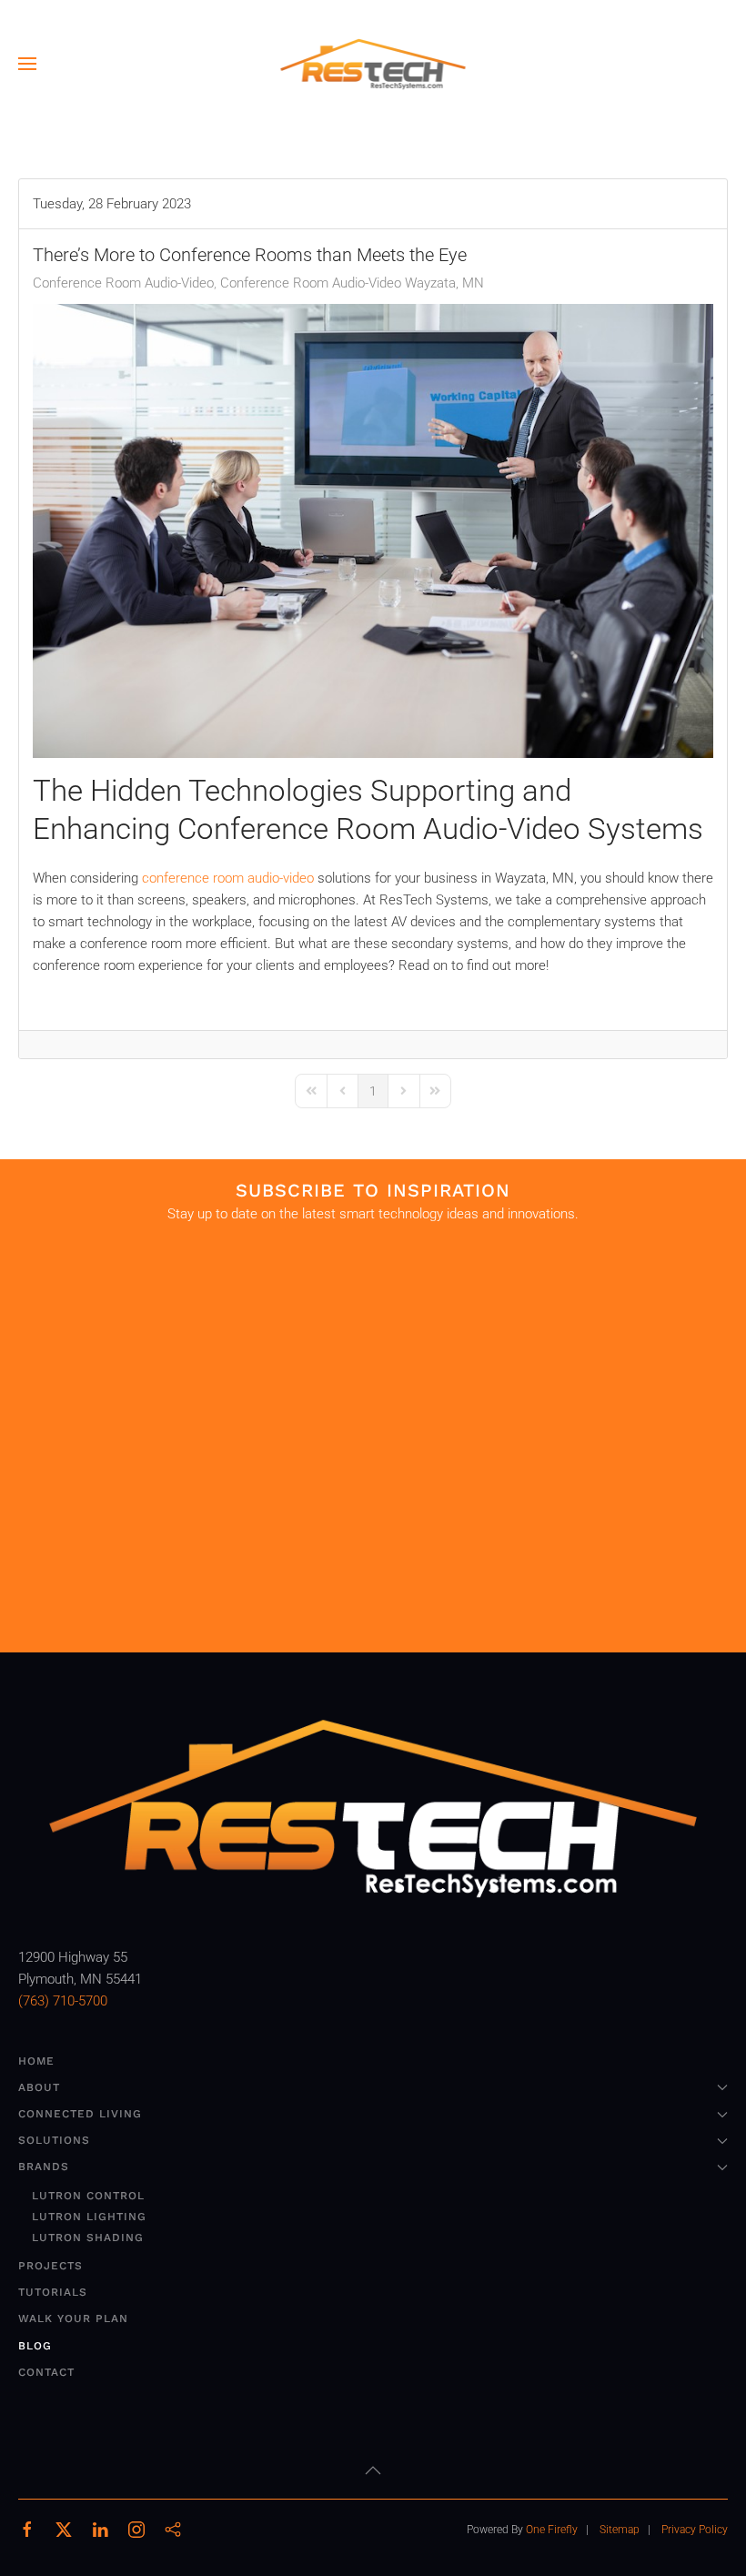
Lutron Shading (88, 2238)
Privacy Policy (695, 2530)
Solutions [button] (54, 2140)
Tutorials (53, 2292)
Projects (50, 2266)
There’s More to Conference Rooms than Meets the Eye (250, 255)
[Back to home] (373, 64)
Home (36, 2061)
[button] (27, 64)
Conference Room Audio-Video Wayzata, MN (352, 283)
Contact (46, 2372)
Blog (35, 2346)
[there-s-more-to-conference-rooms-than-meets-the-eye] (373, 531)
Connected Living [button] (80, 2114)
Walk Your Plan (73, 2318)
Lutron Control (88, 2196)
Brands (44, 2167)
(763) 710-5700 (63, 2001)
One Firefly (552, 2530)
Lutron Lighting (89, 2217)
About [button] (39, 2087)
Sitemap (620, 2530)
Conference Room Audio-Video (123, 283)
